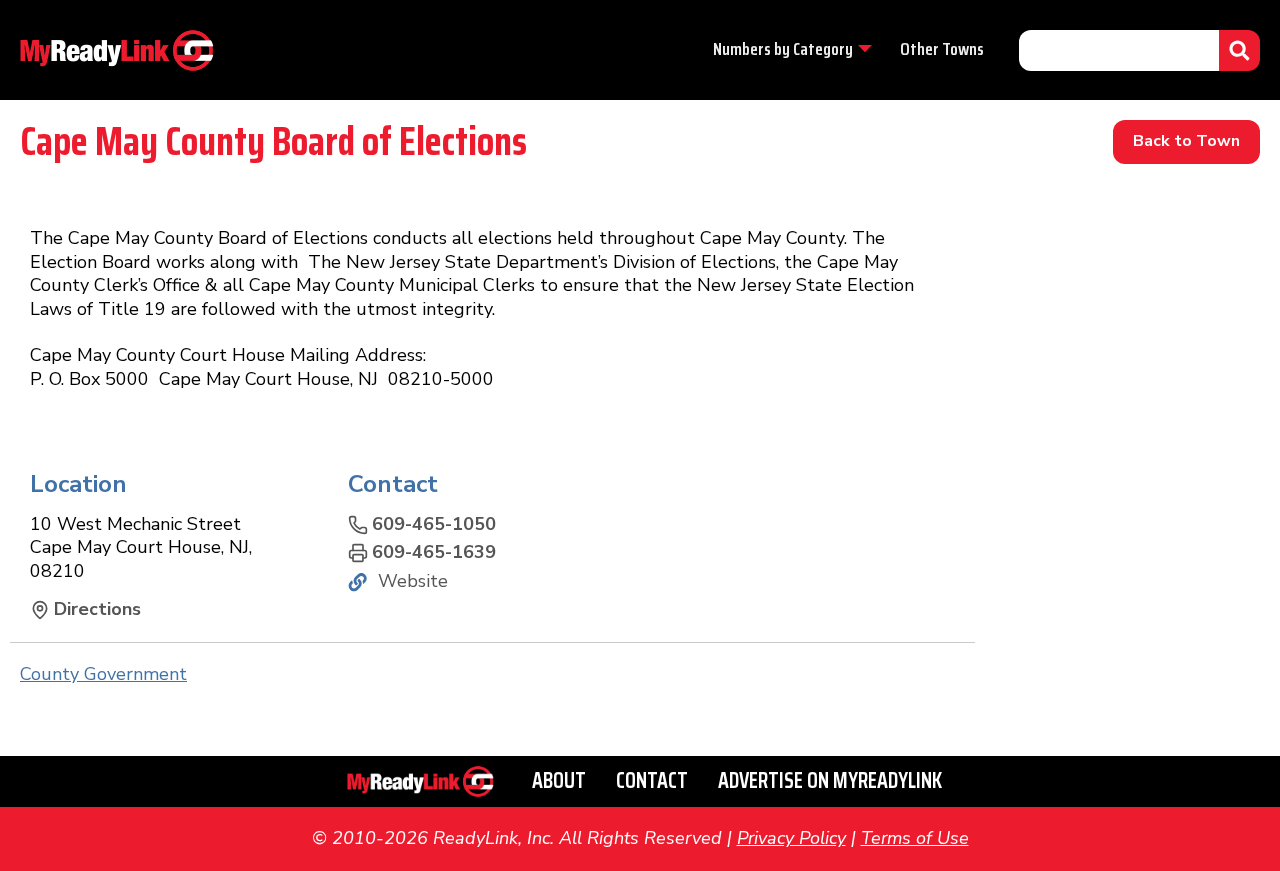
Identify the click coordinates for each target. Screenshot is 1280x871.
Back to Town (1186, 141)
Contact (652, 780)
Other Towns (942, 49)
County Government (103, 674)
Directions (97, 609)
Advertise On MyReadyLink (830, 780)
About (559, 780)
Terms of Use (915, 838)
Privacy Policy (791, 838)
